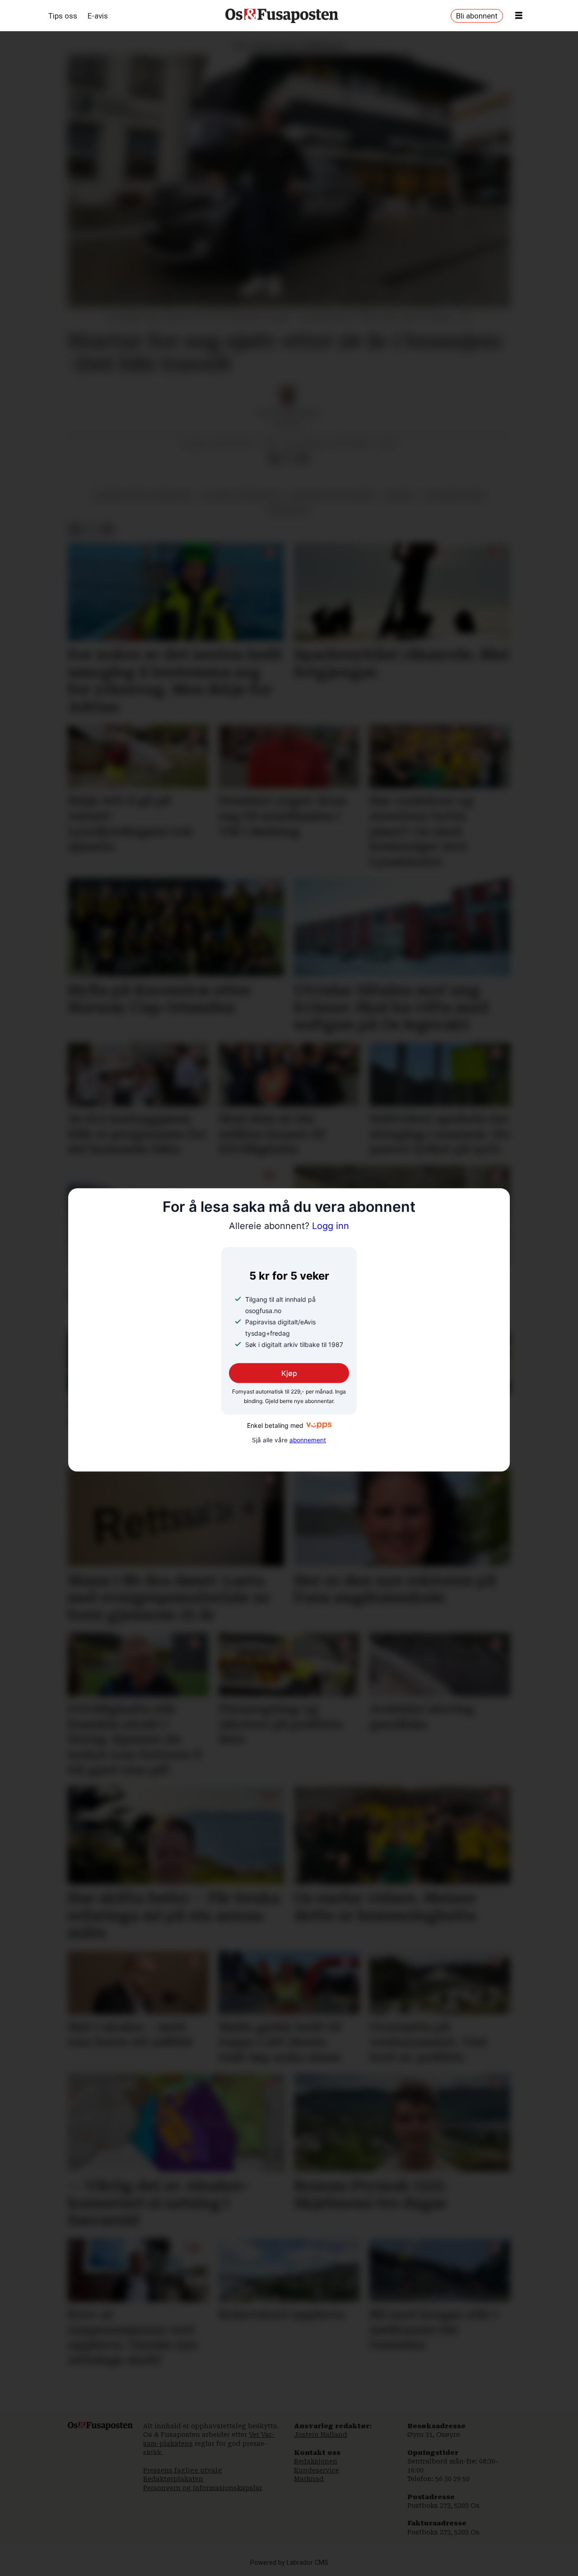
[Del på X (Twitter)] (289, 459)
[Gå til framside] (282, 16)
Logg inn (289, 1226)
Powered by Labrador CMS (289, 2563)
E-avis (98, 16)
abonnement (308, 1440)
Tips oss (63, 16)
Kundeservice (317, 2470)
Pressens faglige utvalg (183, 2470)
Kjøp (289, 1373)
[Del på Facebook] (274, 459)
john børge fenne (453, 496)
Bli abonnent (477, 16)
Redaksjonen (316, 2461)
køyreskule (289, 510)
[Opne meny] (519, 16)
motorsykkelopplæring (332, 496)
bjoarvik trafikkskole (242, 496)
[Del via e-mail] (303, 459)
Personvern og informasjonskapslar (203, 2488)
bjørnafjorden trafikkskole (144, 496)
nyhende (398, 496)
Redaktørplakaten (173, 2479)
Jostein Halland (321, 2435)
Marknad (309, 2479)
